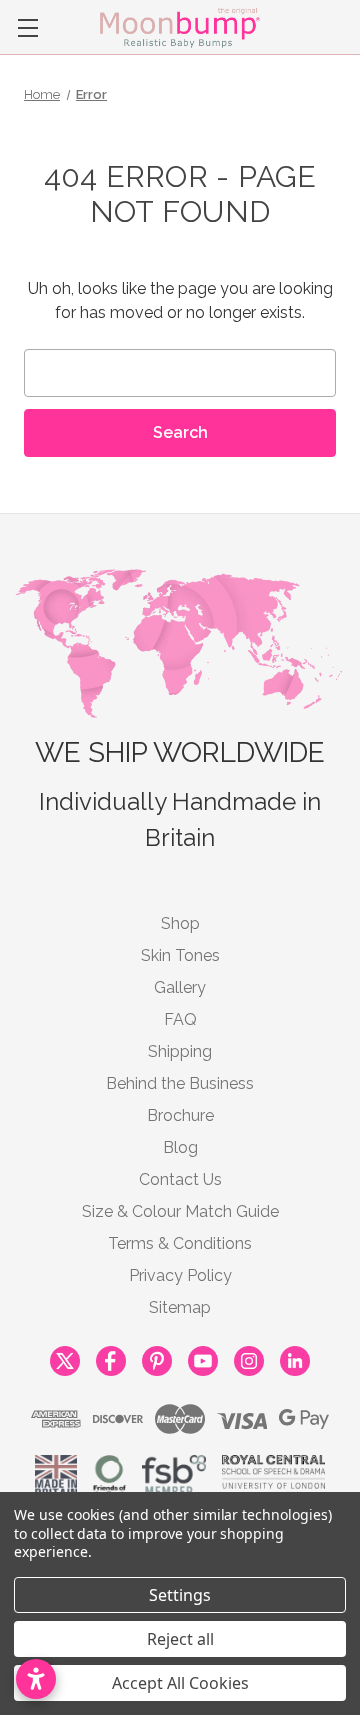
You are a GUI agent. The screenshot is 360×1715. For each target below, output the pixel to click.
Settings (180, 1595)
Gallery (180, 987)
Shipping (180, 1051)
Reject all (180, 1639)
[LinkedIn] (295, 1358)
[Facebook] (111, 1358)
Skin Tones (180, 955)
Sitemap (180, 1307)
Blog (180, 1147)
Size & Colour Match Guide (180, 1211)
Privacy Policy (180, 1275)
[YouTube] (203, 1358)
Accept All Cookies (180, 1683)
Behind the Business (180, 1083)
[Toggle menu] (27, 27)
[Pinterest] (157, 1358)
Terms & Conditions (180, 1243)
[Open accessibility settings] (36, 1679)
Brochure (180, 1115)
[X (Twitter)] (65, 1358)
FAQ (180, 1019)
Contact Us (180, 1179)
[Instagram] (249, 1358)
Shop (180, 923)
